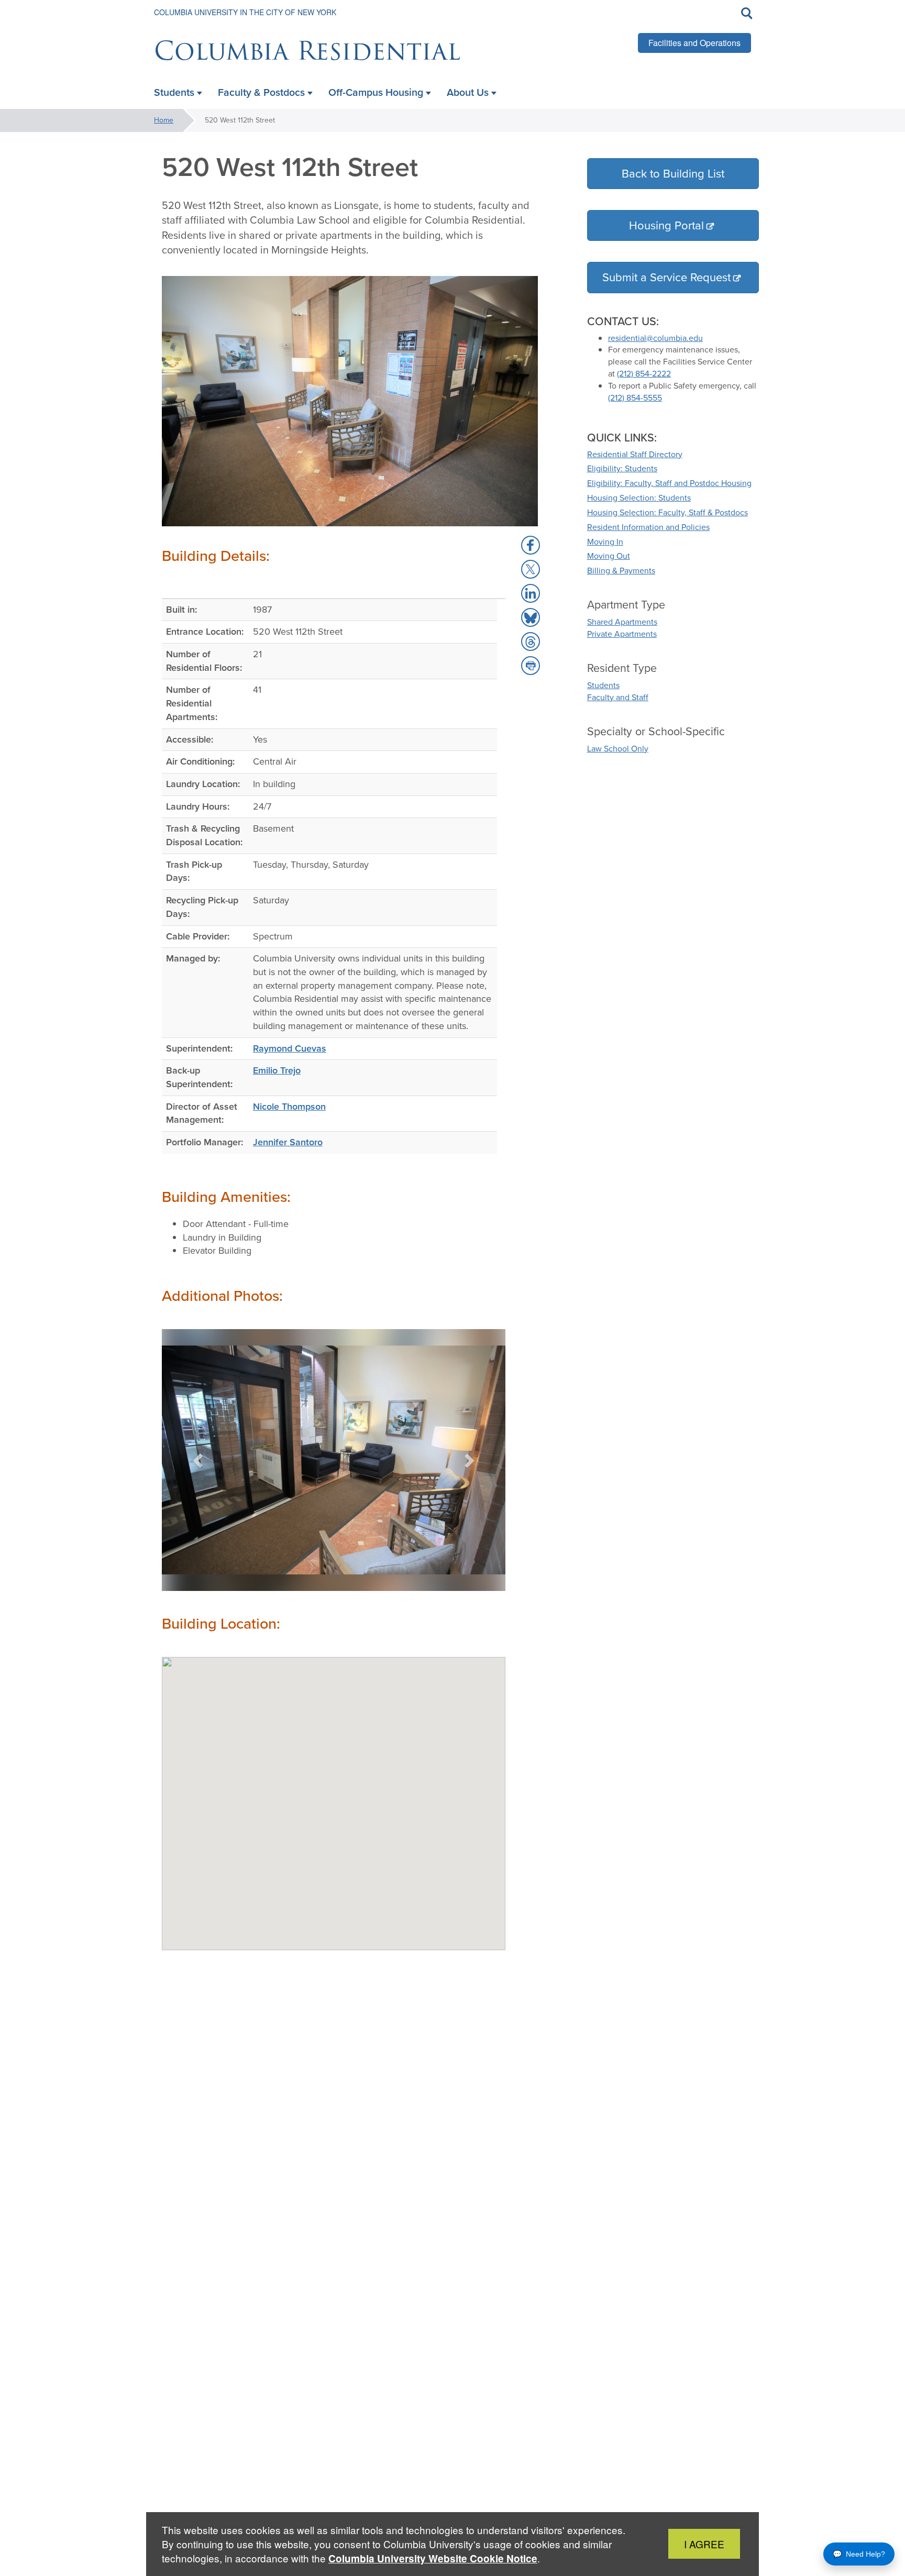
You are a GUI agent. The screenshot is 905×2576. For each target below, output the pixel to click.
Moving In (605, 542)
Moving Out (609, 556)
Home (164, 120)
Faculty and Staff (618, 697)
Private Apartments (622, 634)
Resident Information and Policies (648, 527)
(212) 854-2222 (644, 374)
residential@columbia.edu (655, 338)
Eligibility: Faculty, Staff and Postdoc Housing (669, 483)
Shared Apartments (622, 622)
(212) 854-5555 (635, 398)
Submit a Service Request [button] (666, 277)
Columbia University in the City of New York (245, 12)
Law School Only (618, 749)
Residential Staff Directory (635, 454)
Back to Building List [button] (673, 174)
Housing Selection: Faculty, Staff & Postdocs (667, 512)
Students (603, 685)
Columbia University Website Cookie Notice (433, 2558)
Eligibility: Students (622, 468)
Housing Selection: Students (639, 498)
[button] (199, 1460)
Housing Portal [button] (666, 225)
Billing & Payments (621, 571)
